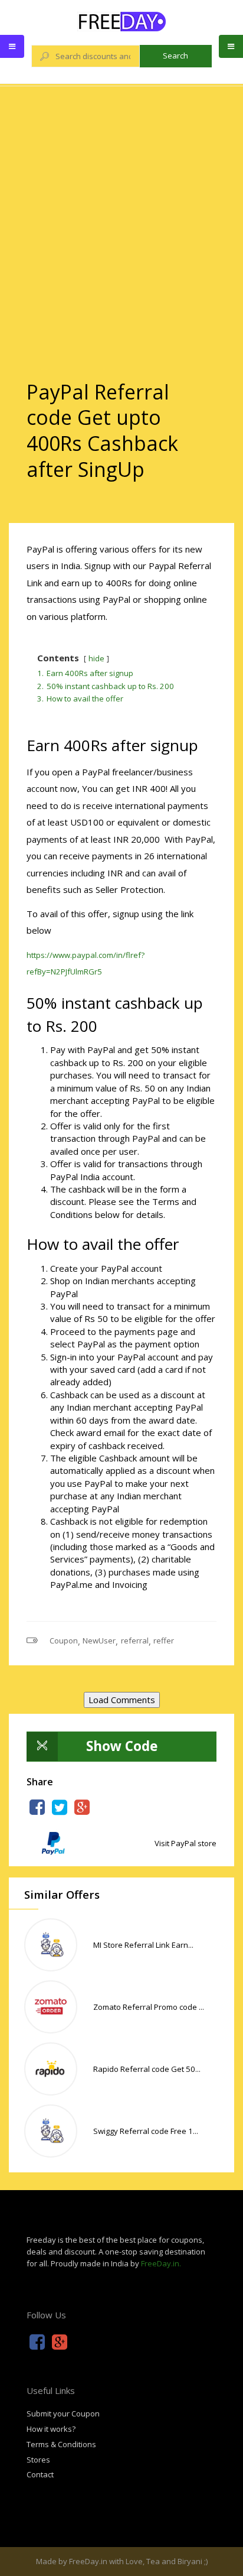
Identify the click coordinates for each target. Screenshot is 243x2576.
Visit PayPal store (185, 1843)
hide (96, 658)
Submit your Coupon (63, 2413)
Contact (40, 2474)
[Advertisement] (121, 212)
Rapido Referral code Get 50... (147, 2069)
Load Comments (122, 1700)
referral (135, 1641)
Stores (38, 2460)
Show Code (122, 1746)
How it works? (51, 2429)
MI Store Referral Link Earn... (143, 1945)
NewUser (99, 1641)
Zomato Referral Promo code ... (149, 2007)
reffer (164, 1641)
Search (175, 56)
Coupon (64, 1641)
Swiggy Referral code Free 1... (146, 2131)
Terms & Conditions (61, 2444)
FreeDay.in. (161, 2263)
